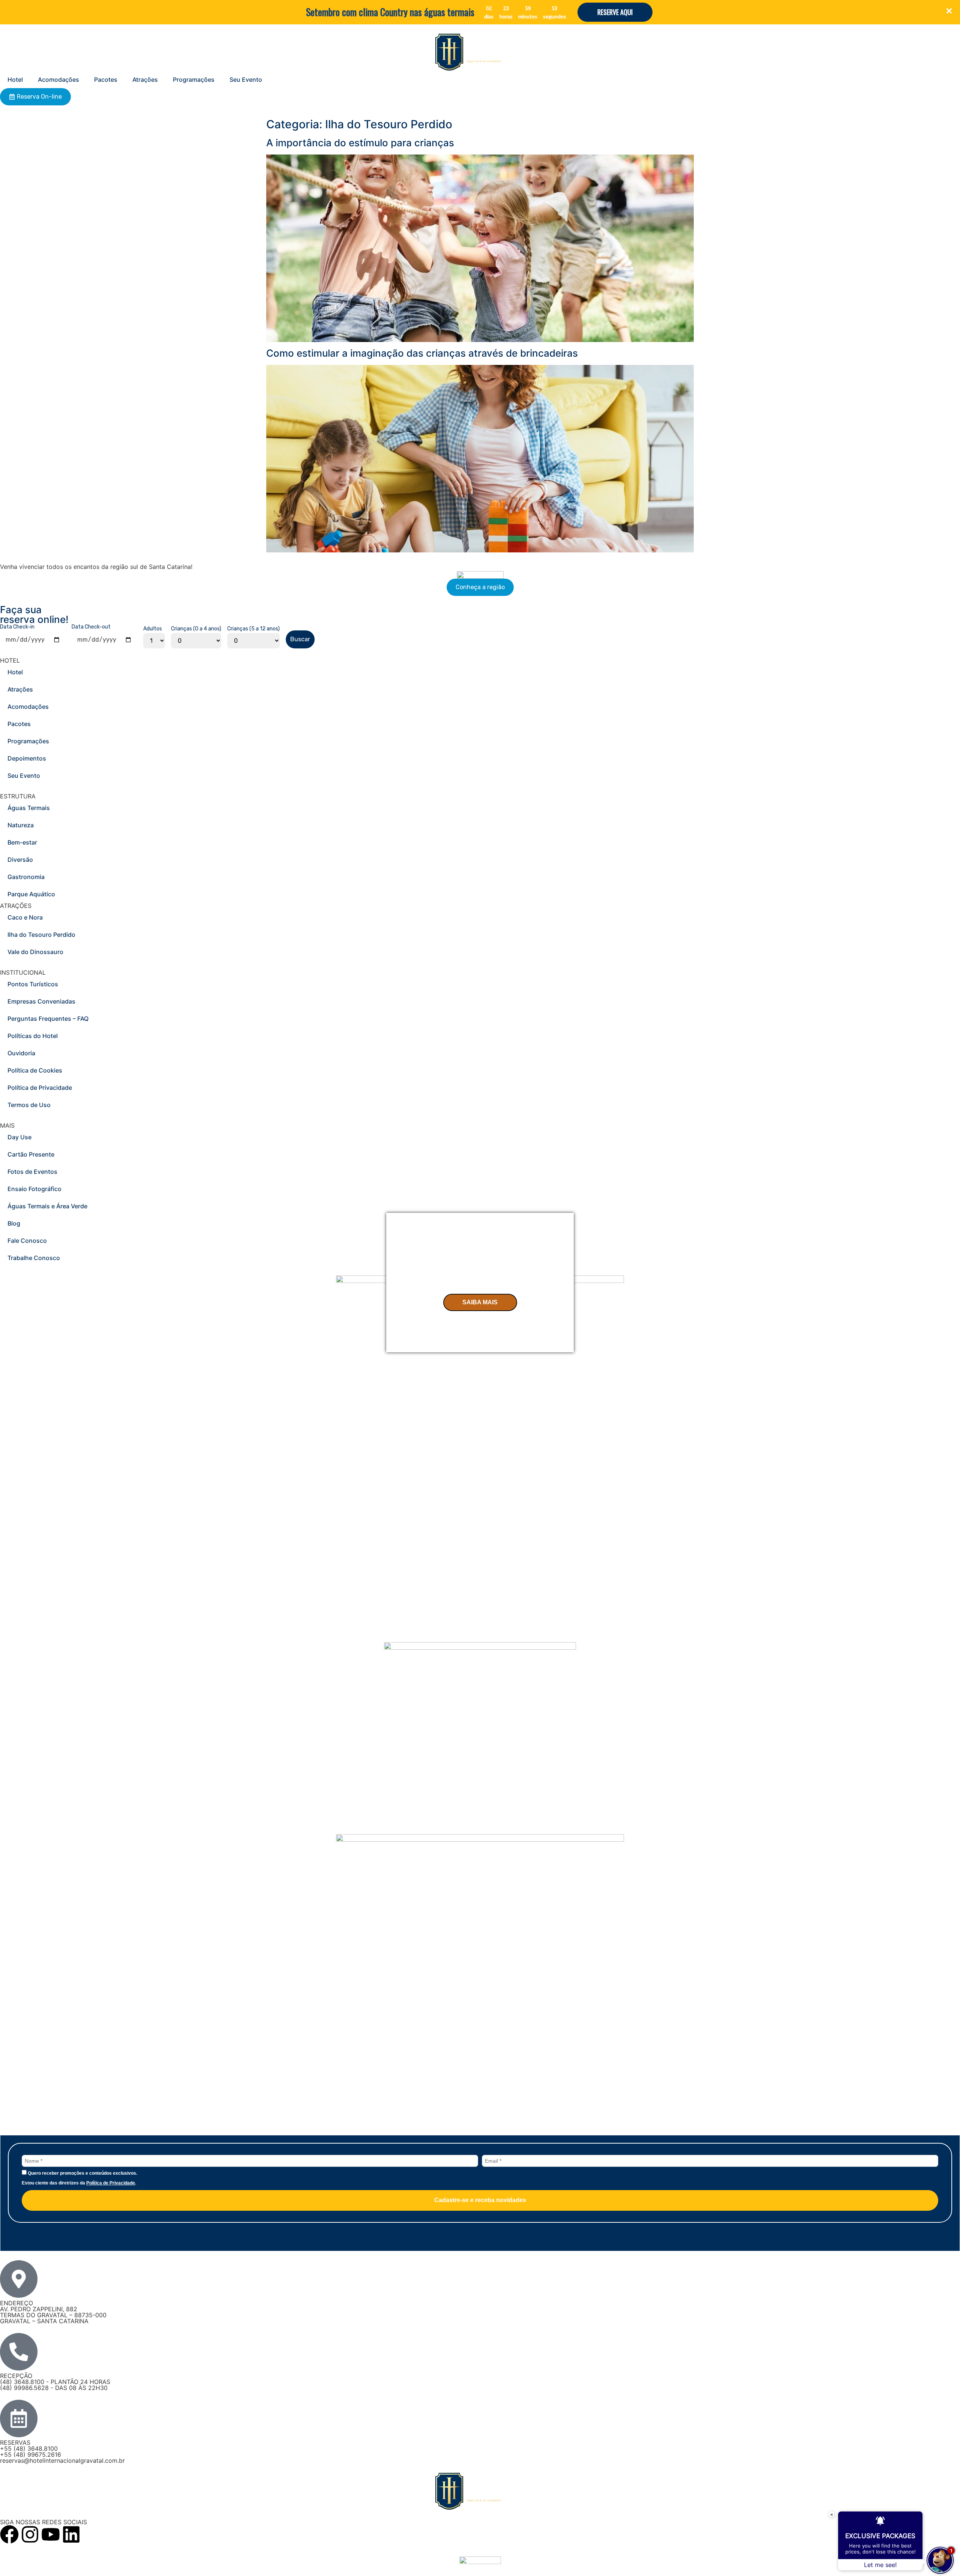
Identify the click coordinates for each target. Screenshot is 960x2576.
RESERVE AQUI (615, 12)
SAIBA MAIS (480, 1302)
